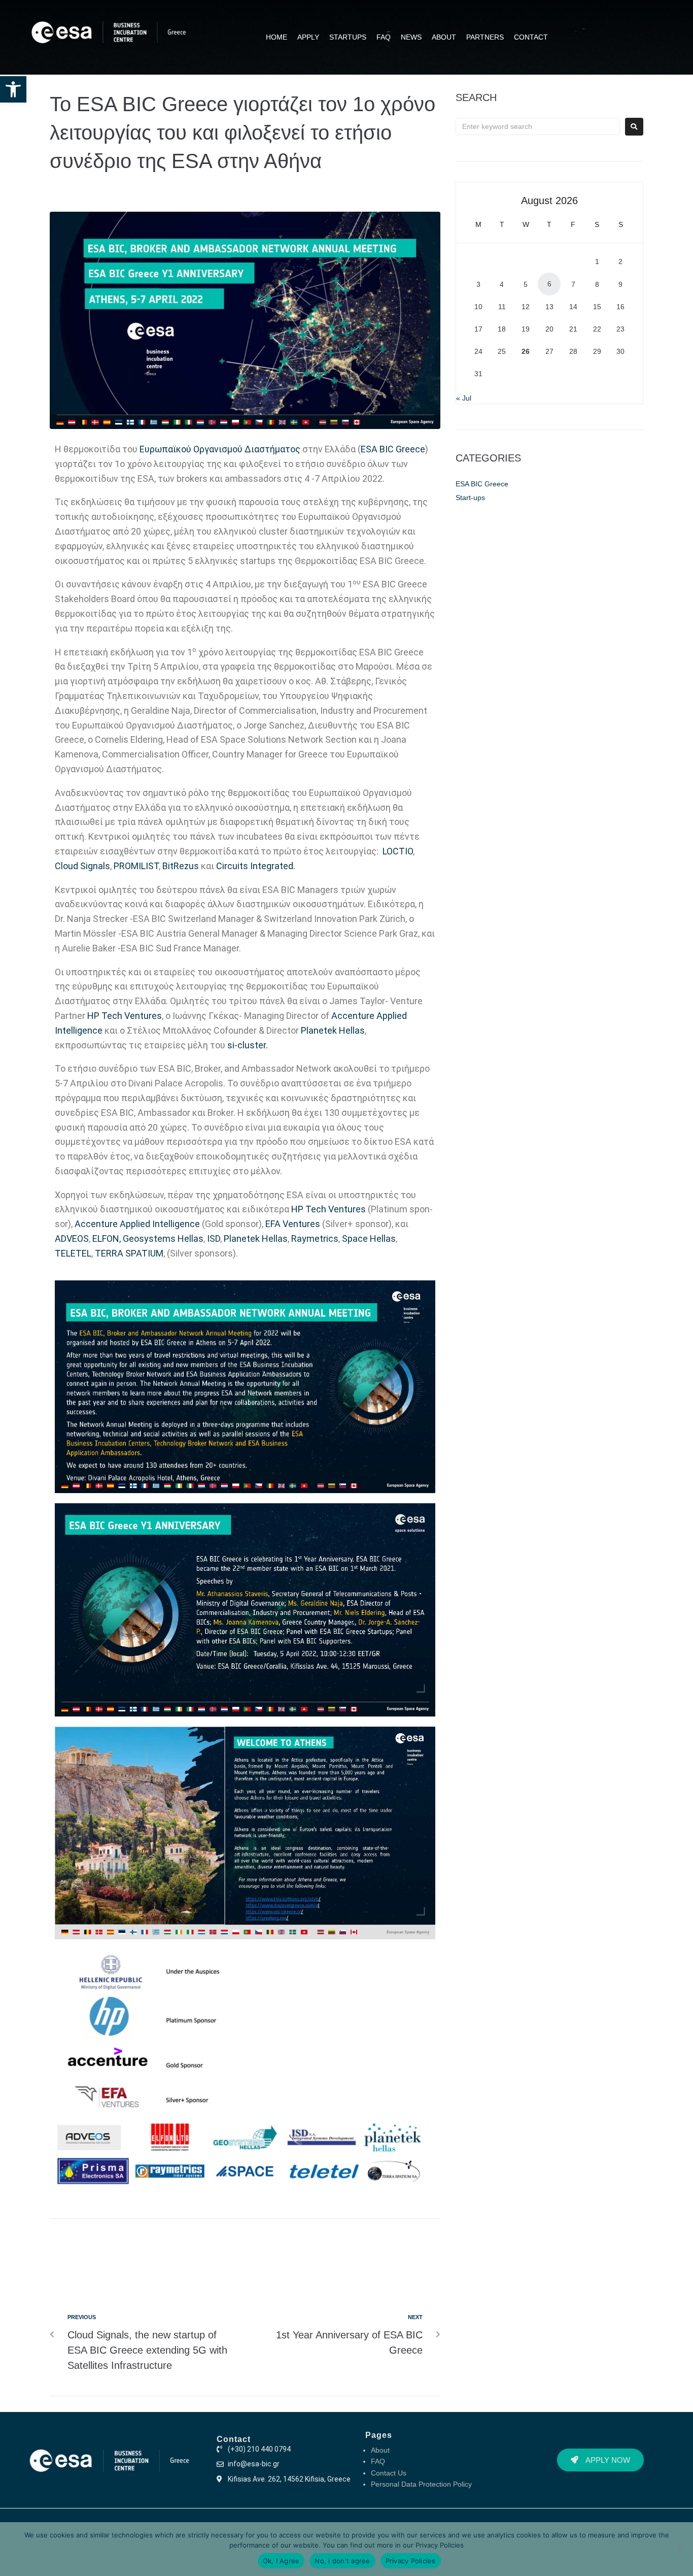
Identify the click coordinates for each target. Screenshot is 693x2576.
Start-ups (470, 498)
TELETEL (73, 1253)
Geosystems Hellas (163, 1239)
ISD (214, 1239)
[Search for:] (538, 126)
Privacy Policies (440, 2545)
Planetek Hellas (333, 1030)
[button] (13, 89)
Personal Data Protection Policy (421, 2484)
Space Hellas (369, 1239)
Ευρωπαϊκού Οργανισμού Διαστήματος (220, 449)
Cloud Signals (82, 866)
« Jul (464, 398)
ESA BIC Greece (393, 449)
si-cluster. (248, 1045)
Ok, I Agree (281, 2561)
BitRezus (181, 866)
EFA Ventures (293, 1224)
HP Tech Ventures (125, 1016)
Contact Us (389, 2473)
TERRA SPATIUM (129, 1253)
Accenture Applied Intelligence (137, 1224)
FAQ (378, 2461)
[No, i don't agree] (680, 2549)
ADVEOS (72, 1239)
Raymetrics (315, 1239)
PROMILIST (136, 866)
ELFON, (107, 1239)
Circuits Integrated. (257, 866)
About (380, 2450)
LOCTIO (397, 851)
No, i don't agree (342, 2561)
